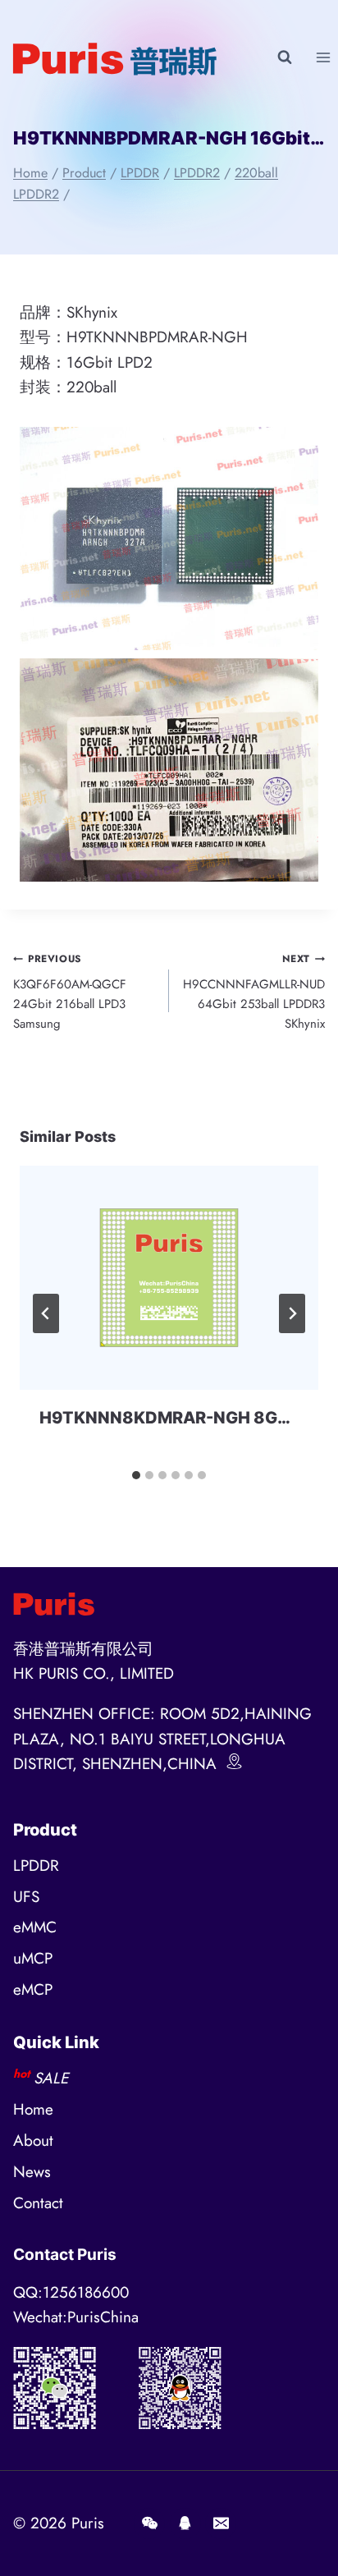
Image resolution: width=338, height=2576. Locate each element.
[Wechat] (149, 2523)
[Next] (292, 1313)
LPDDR (36, 1866)
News (32, 2172)
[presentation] (169, 1278)
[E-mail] (221, 2523)
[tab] (136, 1475)
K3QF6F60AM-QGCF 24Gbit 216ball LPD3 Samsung (70, 992)
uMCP (33, 1958)
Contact (38, 2203)
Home (33, 2109)
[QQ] (185, 2523)
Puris (88, 2523)
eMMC (35, 1927)
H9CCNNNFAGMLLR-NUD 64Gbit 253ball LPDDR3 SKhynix (254, 992)
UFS (26, 1897)
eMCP (33, 1989)
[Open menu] (323, 57)
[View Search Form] (285, 57)
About (33, 2141)
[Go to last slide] (46, 1313)
